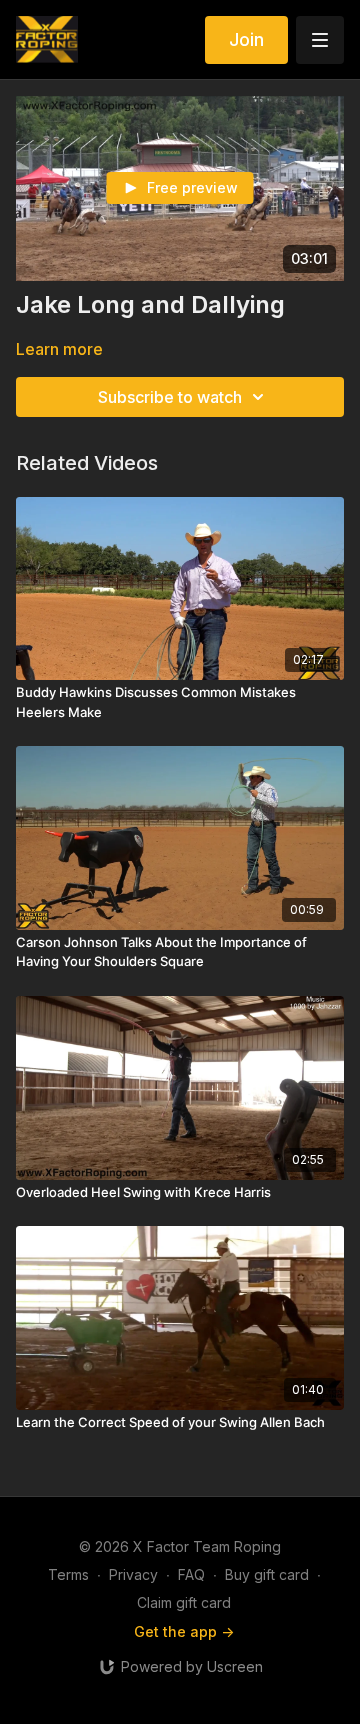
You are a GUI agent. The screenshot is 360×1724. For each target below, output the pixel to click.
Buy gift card (267, 1574)
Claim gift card (184, 1602)
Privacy (133, 1574)
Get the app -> (184, 1631)
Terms (68, 1574)
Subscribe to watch (170, 397)
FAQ (191, 1574)
